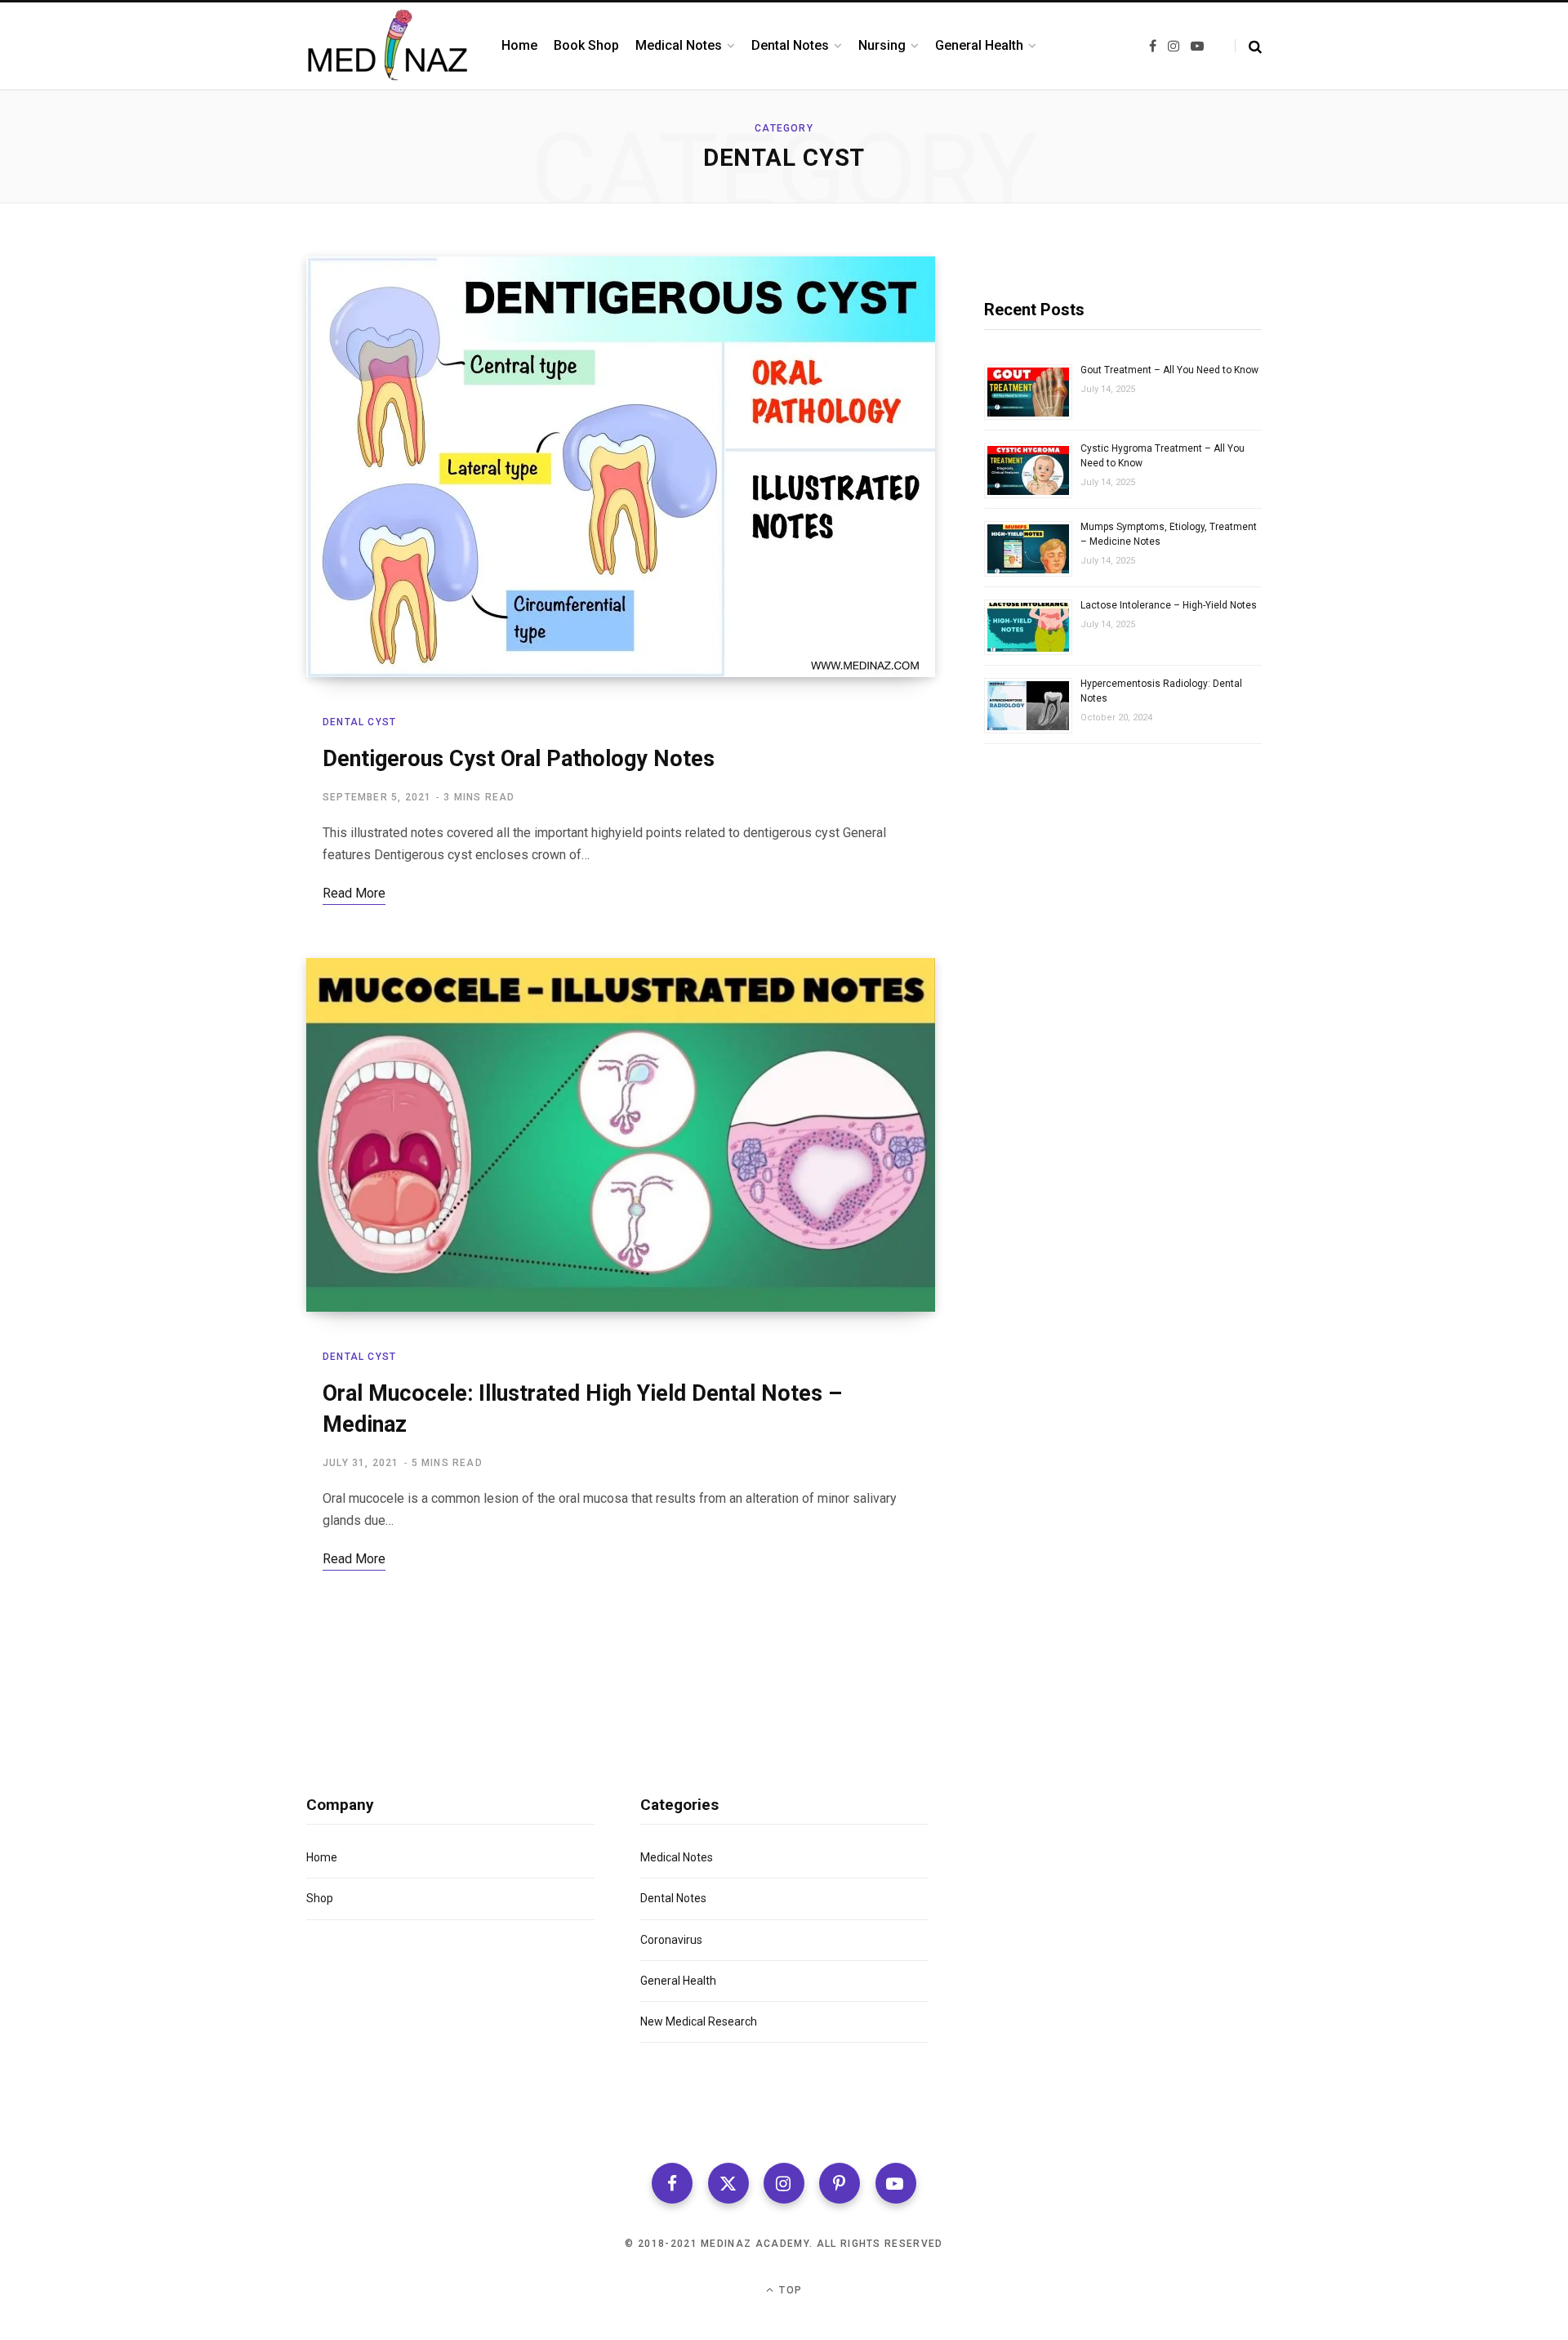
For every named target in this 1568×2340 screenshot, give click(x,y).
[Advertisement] (1123, 943)
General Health (678, 1981)
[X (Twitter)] (728, 2183)
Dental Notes (673, 1898)
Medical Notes (677, 1857)
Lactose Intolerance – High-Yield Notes (1169, 605)
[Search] (1248, 46)
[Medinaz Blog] (388, 46)
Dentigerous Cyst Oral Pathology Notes (519, 759)
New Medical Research (699, 2021)
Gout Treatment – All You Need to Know (1169, 370)
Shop (320, 1898)
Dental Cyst (359, 722)
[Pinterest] (840, 2183)
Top (789, 2290)
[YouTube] (896, 2183)
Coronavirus (671, 1940)
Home (322, 1857)
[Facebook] (672, 2183)
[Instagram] (784, 2183)
